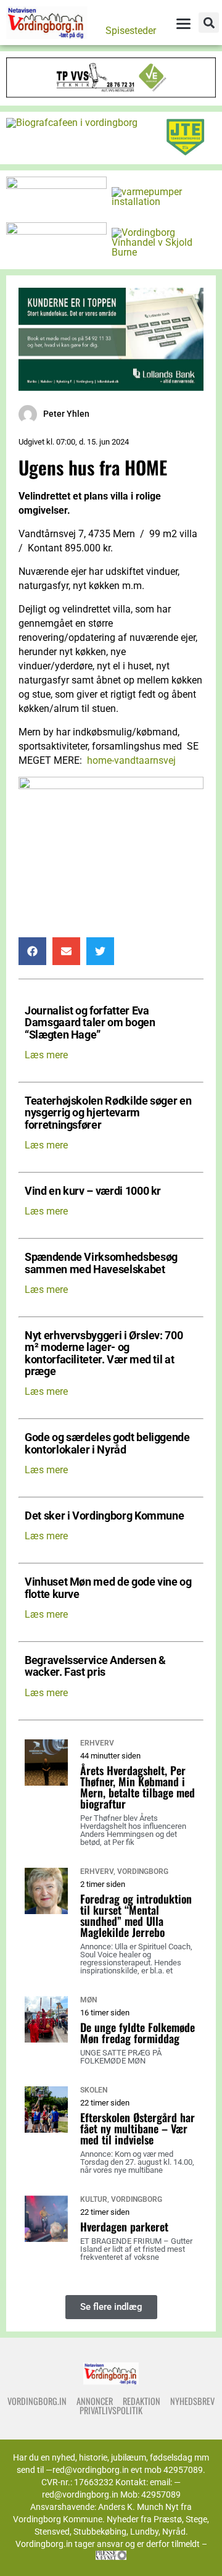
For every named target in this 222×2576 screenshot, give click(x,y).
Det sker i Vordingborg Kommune (104, 1516)
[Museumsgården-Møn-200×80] (56, 231)
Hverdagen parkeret (124, 2227)
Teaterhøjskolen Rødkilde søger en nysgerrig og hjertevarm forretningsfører (108, 1113)
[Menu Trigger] (183, 23)
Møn (88, 2000)
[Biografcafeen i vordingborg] (72, 123)
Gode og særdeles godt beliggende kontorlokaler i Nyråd (107, 1444)
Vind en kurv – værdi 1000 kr (93, 1191)
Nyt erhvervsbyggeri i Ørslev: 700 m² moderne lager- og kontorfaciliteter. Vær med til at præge (104, 1354)
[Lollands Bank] (111, 387)
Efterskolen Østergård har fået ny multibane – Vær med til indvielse (138, 2128)
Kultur (94, 2199)
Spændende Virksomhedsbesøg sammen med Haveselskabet (101, 1263)
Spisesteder (131, 31)
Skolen (94, 2090)
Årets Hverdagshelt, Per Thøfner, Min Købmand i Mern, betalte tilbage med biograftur (138, 1787)
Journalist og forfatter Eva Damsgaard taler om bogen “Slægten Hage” (90, 1023)
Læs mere (46, 1055)
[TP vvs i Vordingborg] (111, 94)
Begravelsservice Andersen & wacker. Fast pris (95, 1666)
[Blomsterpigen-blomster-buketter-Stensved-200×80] (56, 186)
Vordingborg (143, 1871)
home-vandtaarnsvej (131, 760)
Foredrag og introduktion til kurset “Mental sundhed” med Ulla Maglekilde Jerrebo (136, 1915)
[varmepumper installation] (162, 202)
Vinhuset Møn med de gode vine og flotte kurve (108, 1588)
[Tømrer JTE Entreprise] (185, 153)
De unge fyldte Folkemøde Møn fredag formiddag (138, 2033)
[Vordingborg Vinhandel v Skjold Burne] (162, 252)
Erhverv (97, 1743)
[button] (209, 23)
